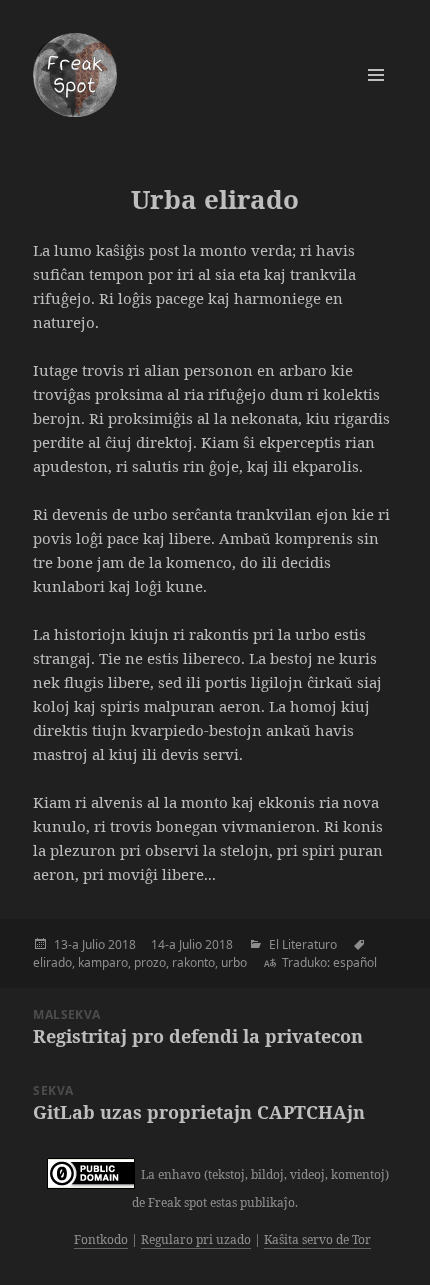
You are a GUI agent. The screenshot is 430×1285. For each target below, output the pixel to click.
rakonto (193, 962)
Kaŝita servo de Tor (317, 1239)
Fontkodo (101, 1239)
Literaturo (309, 944)
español (355, 962)
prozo (150, 962)
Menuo (376, 75)
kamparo (103, 962)
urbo (234, 962)
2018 (122, 944)
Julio (93, 944)
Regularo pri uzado (196, 1239)
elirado (52, 962)
